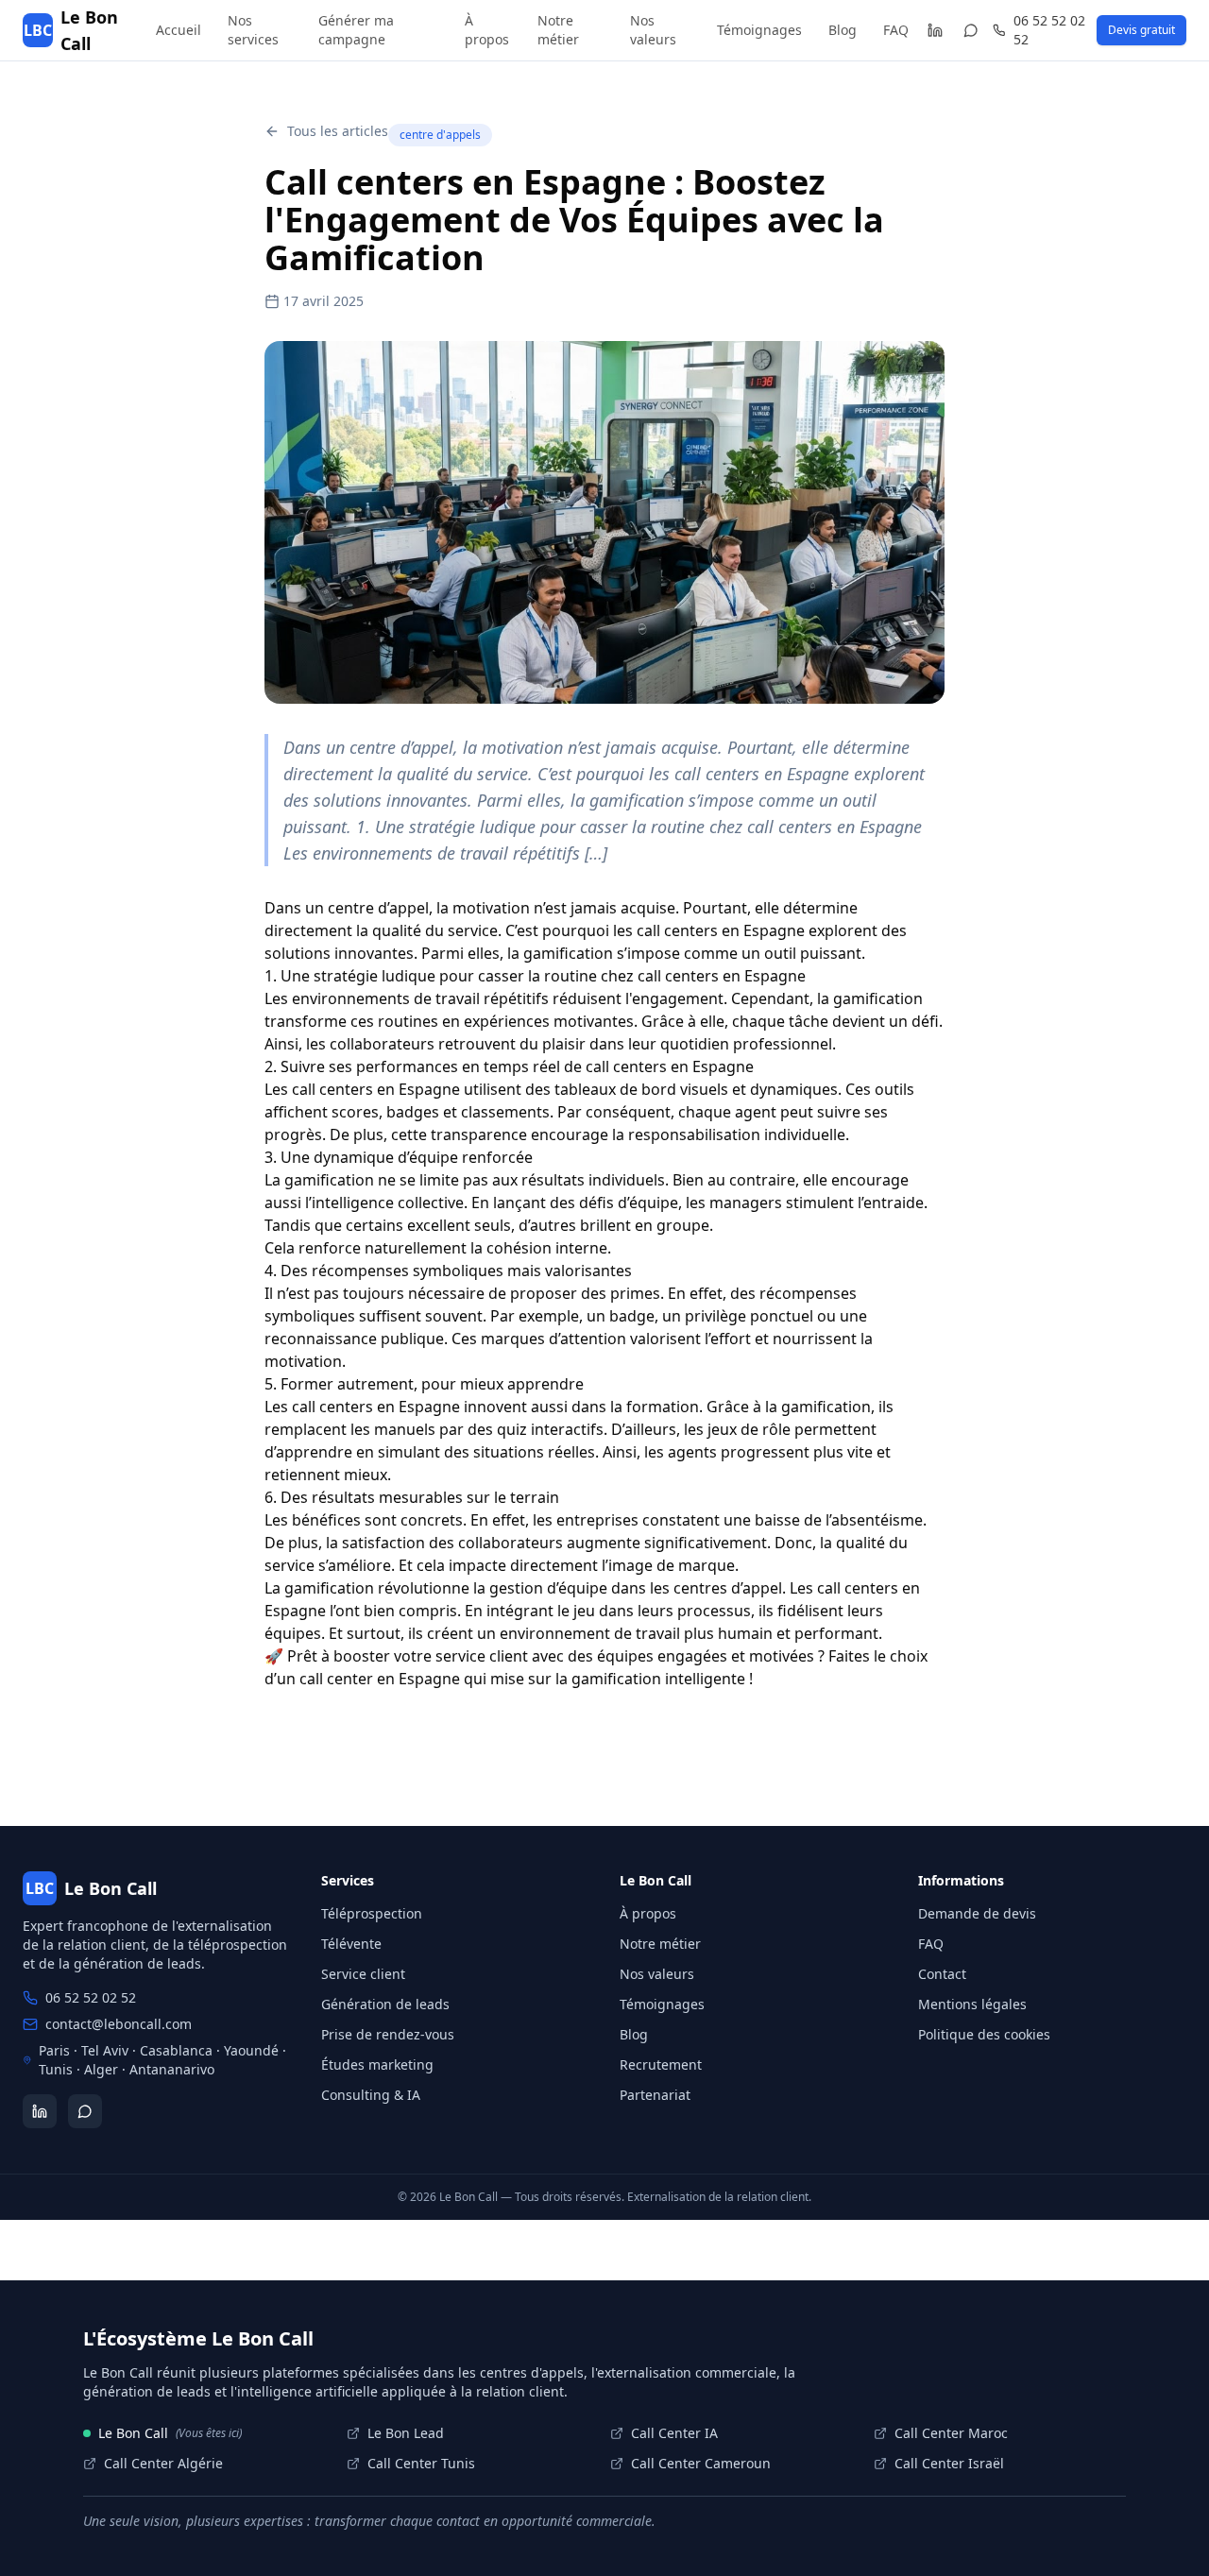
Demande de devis (977, 1913)
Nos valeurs (653, 30)
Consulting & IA (371, 2095)
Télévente (351, 1944)
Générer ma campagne (356, 30)
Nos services (253, 30)
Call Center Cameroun (701, 2463)
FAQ (896, 30)
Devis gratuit (1141, 30)
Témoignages (759, 30)
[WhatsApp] (971, 30)
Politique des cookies (984, 2034)
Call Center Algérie (163, 2463)
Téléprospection (372, 1913)
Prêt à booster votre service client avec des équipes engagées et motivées (551, 1656)
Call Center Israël (949, 2463)
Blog (843, 30)
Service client (363, 1974)
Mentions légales (972, 2004)
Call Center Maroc (951, 2433)
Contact (942, 1974)
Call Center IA (674, 2433)
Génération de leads (385, 2004)
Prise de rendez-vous (388, 2034)
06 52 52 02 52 (1049, 30)
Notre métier (558, 30)
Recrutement (661, 2064)
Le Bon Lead (406, 2433)
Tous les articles (338, 131)
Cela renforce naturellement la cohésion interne (436, 1248)
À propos (487, 30)
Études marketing (377, 2064)
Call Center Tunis (421, 2463)
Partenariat (655, 2095)
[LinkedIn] (935, 30)
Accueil (179, 30)
